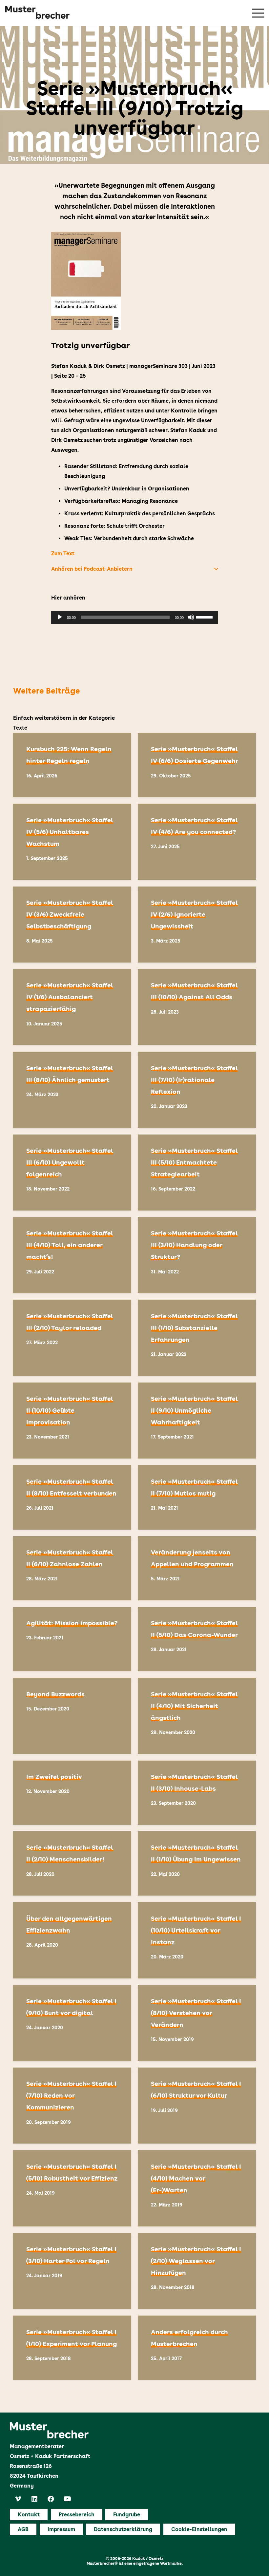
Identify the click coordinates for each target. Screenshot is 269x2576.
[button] (135, 569)
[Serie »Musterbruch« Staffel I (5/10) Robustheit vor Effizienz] (72, 2188)
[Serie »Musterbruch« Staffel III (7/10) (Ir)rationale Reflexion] (197, 1090)
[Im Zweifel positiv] (72, 1793)
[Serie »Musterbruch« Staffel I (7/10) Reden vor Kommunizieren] (72, 2106)
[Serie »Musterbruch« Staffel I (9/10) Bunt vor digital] (72, 2023)
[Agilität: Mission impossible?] (72, 1639)
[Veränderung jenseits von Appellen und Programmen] (197, 1568)
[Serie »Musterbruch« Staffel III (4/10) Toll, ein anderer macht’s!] (72, 1255)
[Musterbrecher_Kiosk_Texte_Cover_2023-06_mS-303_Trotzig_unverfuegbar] (135, 281)
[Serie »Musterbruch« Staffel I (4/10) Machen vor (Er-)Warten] (197, 2188)
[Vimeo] (18, 2499)
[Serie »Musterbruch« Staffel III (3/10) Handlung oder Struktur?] (197, 1255)
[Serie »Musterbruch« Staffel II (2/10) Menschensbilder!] (72, 1863)
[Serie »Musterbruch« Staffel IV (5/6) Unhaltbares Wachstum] (72, 842)
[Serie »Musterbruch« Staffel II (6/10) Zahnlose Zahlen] (72, 1568)
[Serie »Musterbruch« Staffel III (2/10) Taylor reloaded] (72, 1338)
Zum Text (63, 553)
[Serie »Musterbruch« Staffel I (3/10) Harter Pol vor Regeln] (72, 2271)
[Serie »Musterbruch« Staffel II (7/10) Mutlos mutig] (197, 1497)
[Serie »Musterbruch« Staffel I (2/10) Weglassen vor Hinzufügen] (197, 2271)
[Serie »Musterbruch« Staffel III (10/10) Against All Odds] (197, 1007)
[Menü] (258, 13)
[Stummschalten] (191, 617)
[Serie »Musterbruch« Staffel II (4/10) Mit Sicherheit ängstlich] (197, 1716)
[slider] (205, 617)
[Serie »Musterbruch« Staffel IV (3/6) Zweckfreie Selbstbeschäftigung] (72, 925)
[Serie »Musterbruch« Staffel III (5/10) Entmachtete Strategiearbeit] (197, 1173)
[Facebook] (51, 2499)
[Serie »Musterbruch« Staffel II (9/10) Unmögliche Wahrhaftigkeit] (197, 1421)
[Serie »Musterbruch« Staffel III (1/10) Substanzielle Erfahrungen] (197, 1338)
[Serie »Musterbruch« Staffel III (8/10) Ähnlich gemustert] (72, 1090)
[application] (135, 617)
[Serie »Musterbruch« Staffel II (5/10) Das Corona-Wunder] (197, 1639)
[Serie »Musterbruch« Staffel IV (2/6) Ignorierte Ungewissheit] (197, 925)
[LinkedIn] (34, 2499)
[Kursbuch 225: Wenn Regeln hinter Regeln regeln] (72, 765)
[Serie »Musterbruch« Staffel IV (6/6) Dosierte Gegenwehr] (197, 765)
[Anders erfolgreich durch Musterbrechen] (197, 2348)
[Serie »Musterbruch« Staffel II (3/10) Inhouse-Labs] (197, 1793)
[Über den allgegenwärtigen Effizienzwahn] (72, 1940)
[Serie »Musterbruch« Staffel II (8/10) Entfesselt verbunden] (72, 1497)
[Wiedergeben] (60, 617)
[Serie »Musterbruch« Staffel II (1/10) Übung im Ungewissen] (197, 1863)
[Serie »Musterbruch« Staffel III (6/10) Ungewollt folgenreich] (72, 1173)
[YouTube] (67, 2499)
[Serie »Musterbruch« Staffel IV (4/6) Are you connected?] (197, 842)
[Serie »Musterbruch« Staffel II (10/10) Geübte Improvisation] (72, 1421)
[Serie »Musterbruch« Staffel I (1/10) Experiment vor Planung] (72, 2348)
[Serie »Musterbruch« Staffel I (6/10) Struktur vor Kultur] (197, 2106)
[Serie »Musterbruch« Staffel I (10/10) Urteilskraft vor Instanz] (197, 1940)
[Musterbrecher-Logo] (37, 12)
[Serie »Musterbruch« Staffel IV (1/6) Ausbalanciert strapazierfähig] (72, 1007)
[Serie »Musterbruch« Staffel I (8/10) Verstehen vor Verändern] (197, 2023)
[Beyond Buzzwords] (72, 1716)
